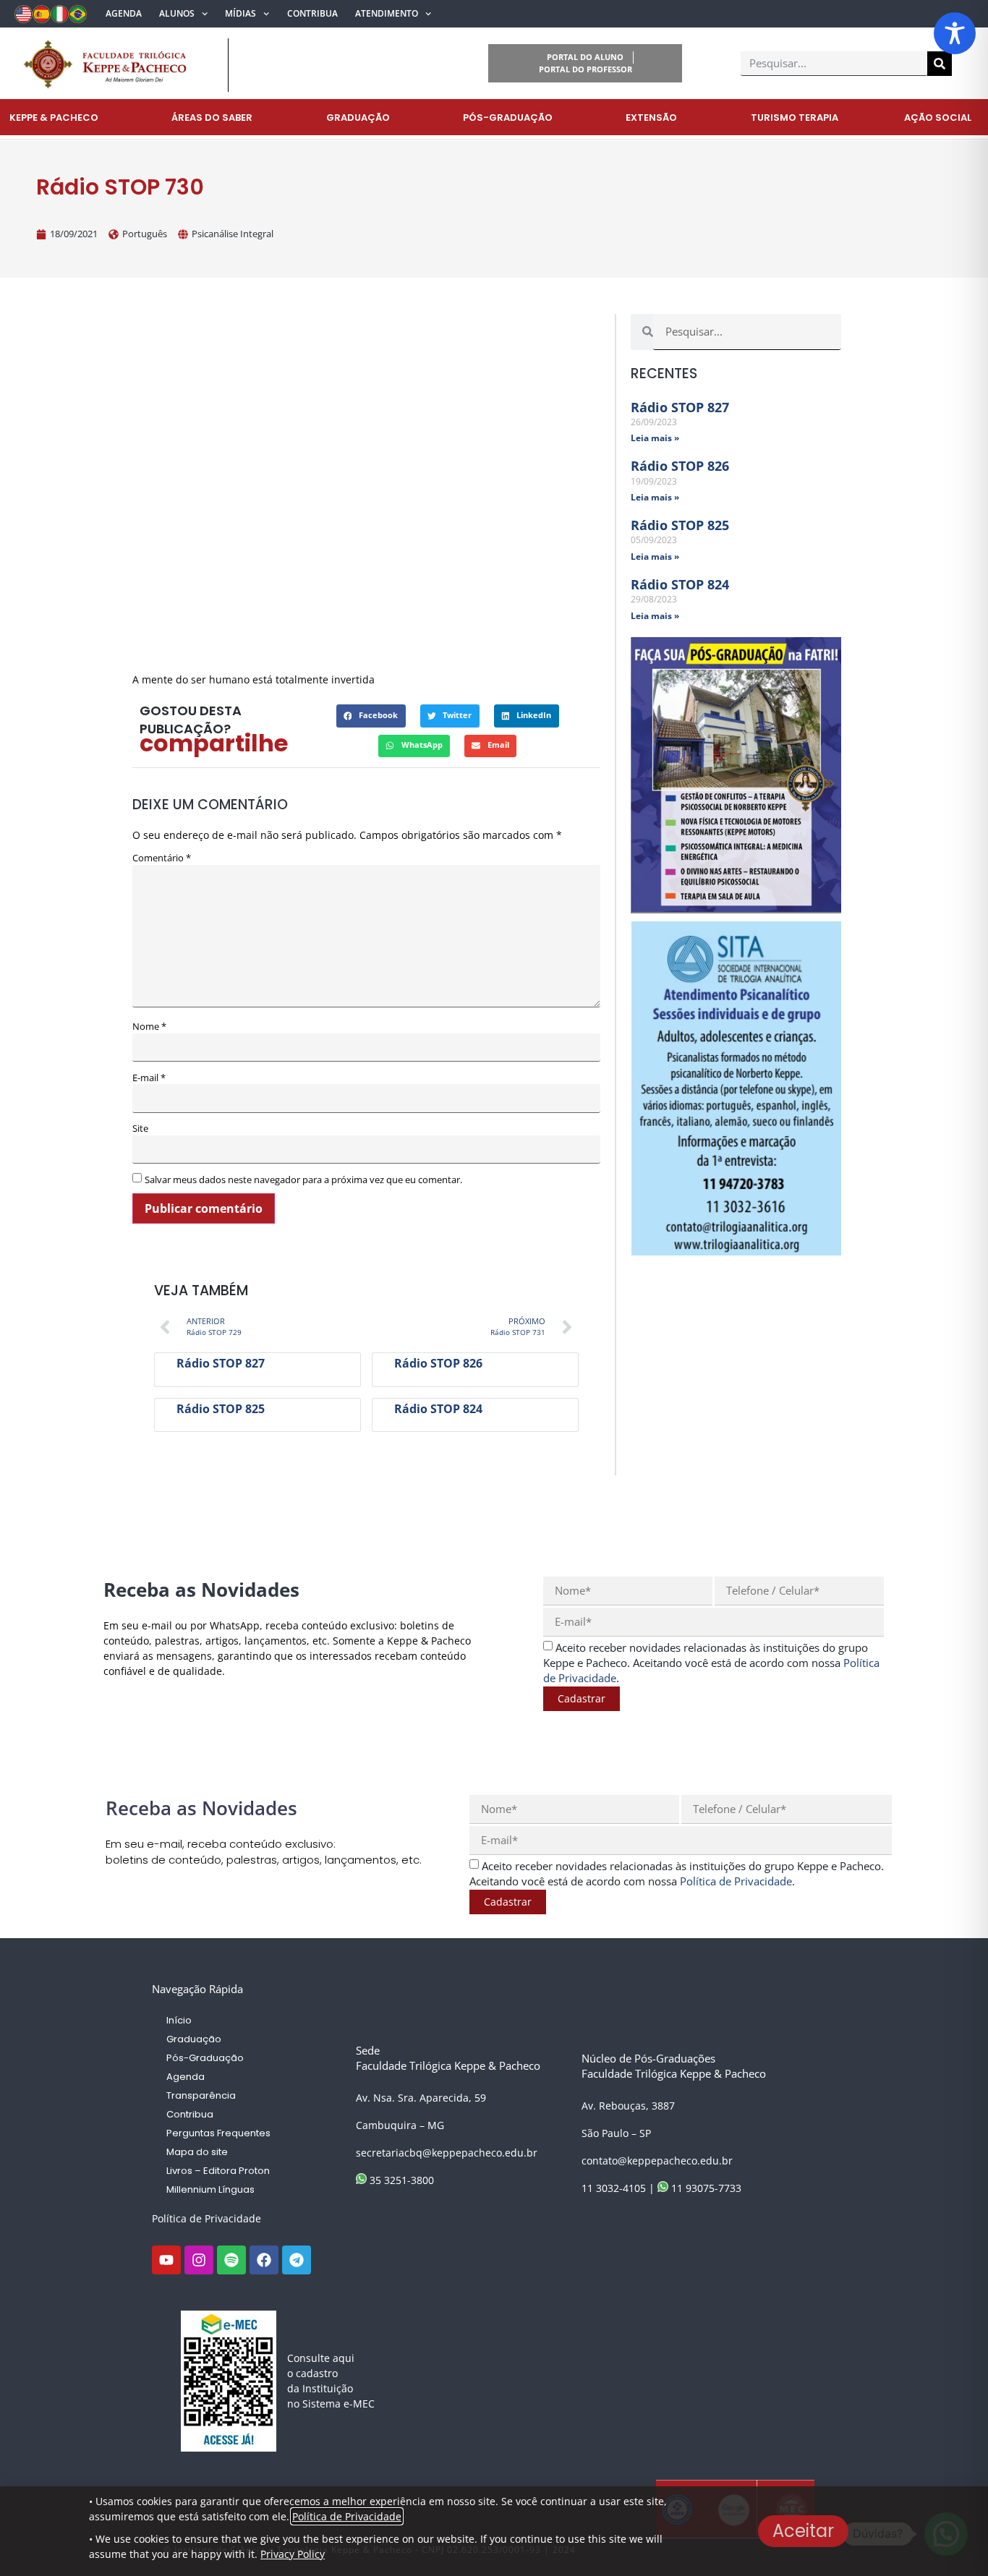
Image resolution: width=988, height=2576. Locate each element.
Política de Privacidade (206, 2218)
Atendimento (387, 13)
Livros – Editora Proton (218, 2171)
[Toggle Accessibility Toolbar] (955, 33)
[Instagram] (199, 2260)
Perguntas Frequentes (218, 2133)
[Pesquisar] (940, 64)
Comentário (162, 858)
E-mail (149, 1078)
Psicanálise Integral (233, 234)
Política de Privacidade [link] (736, 1881)
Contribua (312, 13)
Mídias (240, 13)
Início (179, 2020)
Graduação (358, 118)
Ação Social (938, 118)
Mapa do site (197, 2152)
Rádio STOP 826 (438, 1363)
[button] (371, 716)
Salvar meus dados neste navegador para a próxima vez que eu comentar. (303, 1180)
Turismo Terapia (795, 118)
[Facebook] (264, 2260)
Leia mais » (655, 438)
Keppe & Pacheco (54, 118)
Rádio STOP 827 (221, 1363)
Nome (149, 1027)
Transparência (201, 2095)
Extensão (651, 118)
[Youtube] (166, 2260)
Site (140, 1129)
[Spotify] (231, 2260)
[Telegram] (297, 2260)
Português (145, 234)
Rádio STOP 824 (438, 1409)
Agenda (124, 13)
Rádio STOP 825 (221, 1409)
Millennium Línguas (210, 2189)
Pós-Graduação (508, 118)
